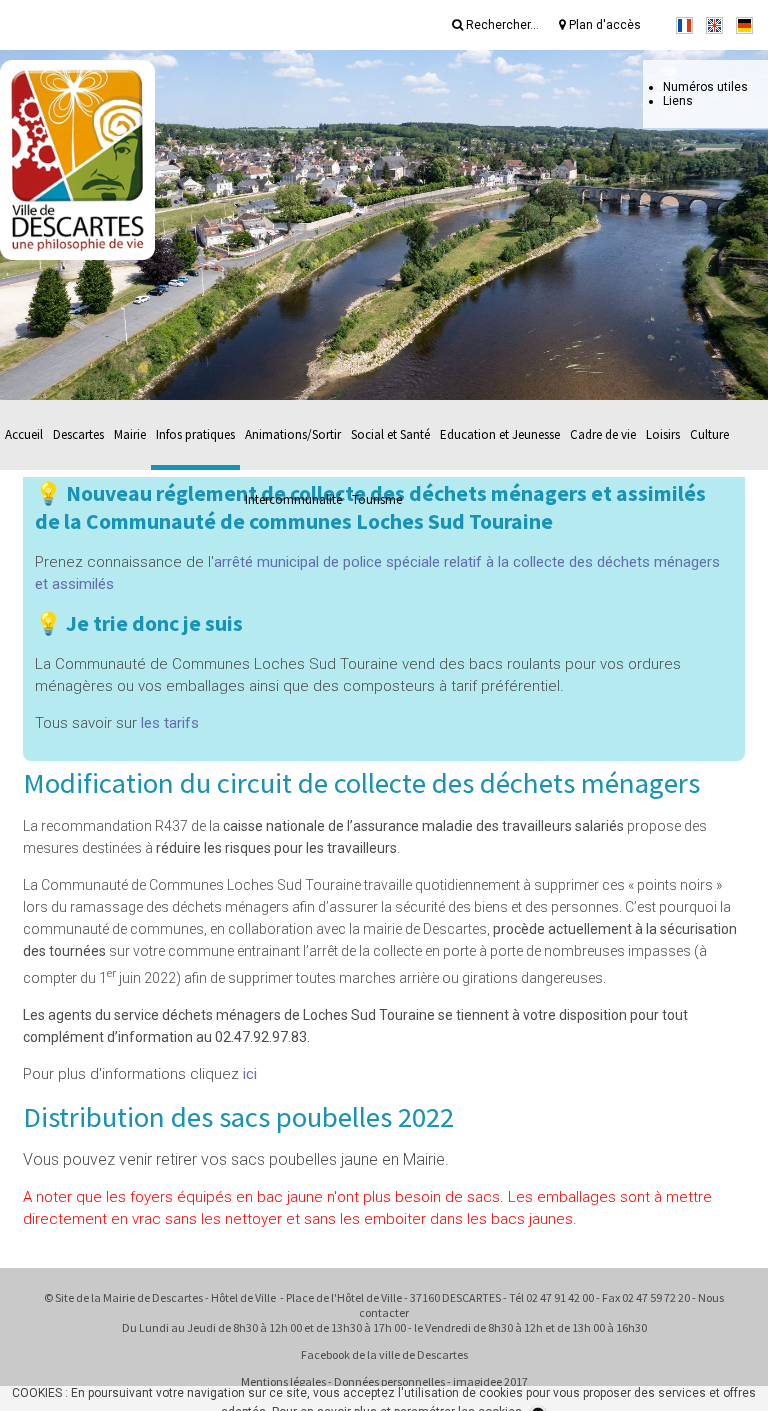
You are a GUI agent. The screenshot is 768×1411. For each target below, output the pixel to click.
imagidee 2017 (490, 1381)
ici (250, 1074)
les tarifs (170, 723)
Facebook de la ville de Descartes (384, 1354)
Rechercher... (501, 25)
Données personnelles (389, 1381)
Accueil (24, 434)
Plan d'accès (603, 25)
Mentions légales (283, 1381)
